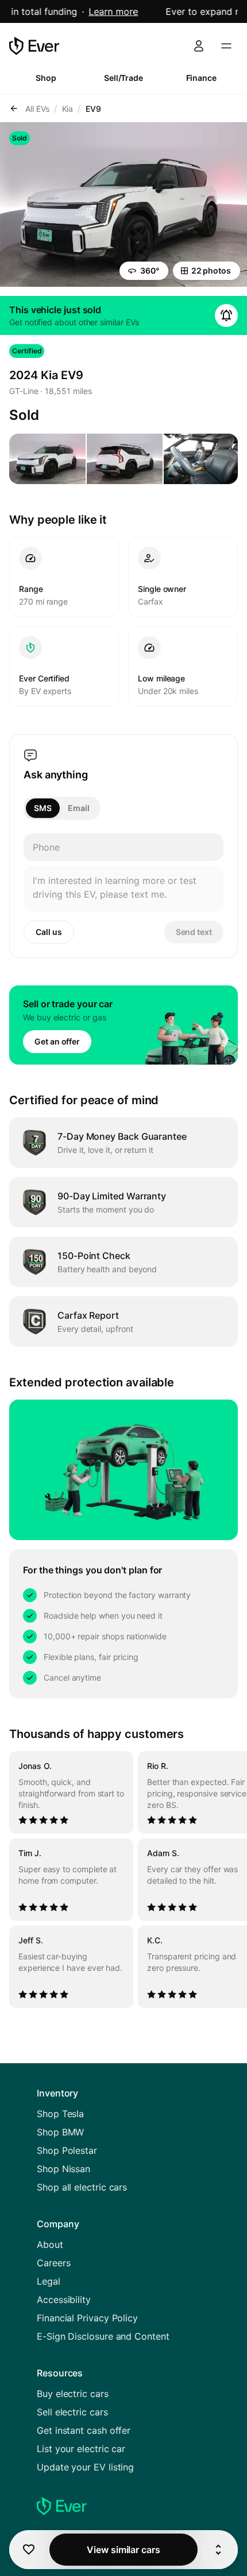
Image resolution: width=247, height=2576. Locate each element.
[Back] (14, 108)
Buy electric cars (73, 2394)
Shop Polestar (67, 2150)
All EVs (37, 109)
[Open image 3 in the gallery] (202, 459)
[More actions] (218, 2550)
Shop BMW (60, 2132)
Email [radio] (79, 808)
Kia (68, 109)
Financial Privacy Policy (87, 2318)
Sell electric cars (72, 2412)
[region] (123, 1880)
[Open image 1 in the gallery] (47, 459)
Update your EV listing (85, 2467)
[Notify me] (226, 315)
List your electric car (81, 2449)
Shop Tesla (60, 2114)
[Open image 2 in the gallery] (125, 459)
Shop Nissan (63, 2169)
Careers (53, 2263)
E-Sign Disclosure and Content (103, 2336)
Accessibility (64, 2300)
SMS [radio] (43, 808)
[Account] (199, 46)
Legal (49, 2281)
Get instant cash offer (84, 2430)
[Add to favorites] (29, 2550)
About (50, 2244)
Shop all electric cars (82, 2187)
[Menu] (226, 46)
